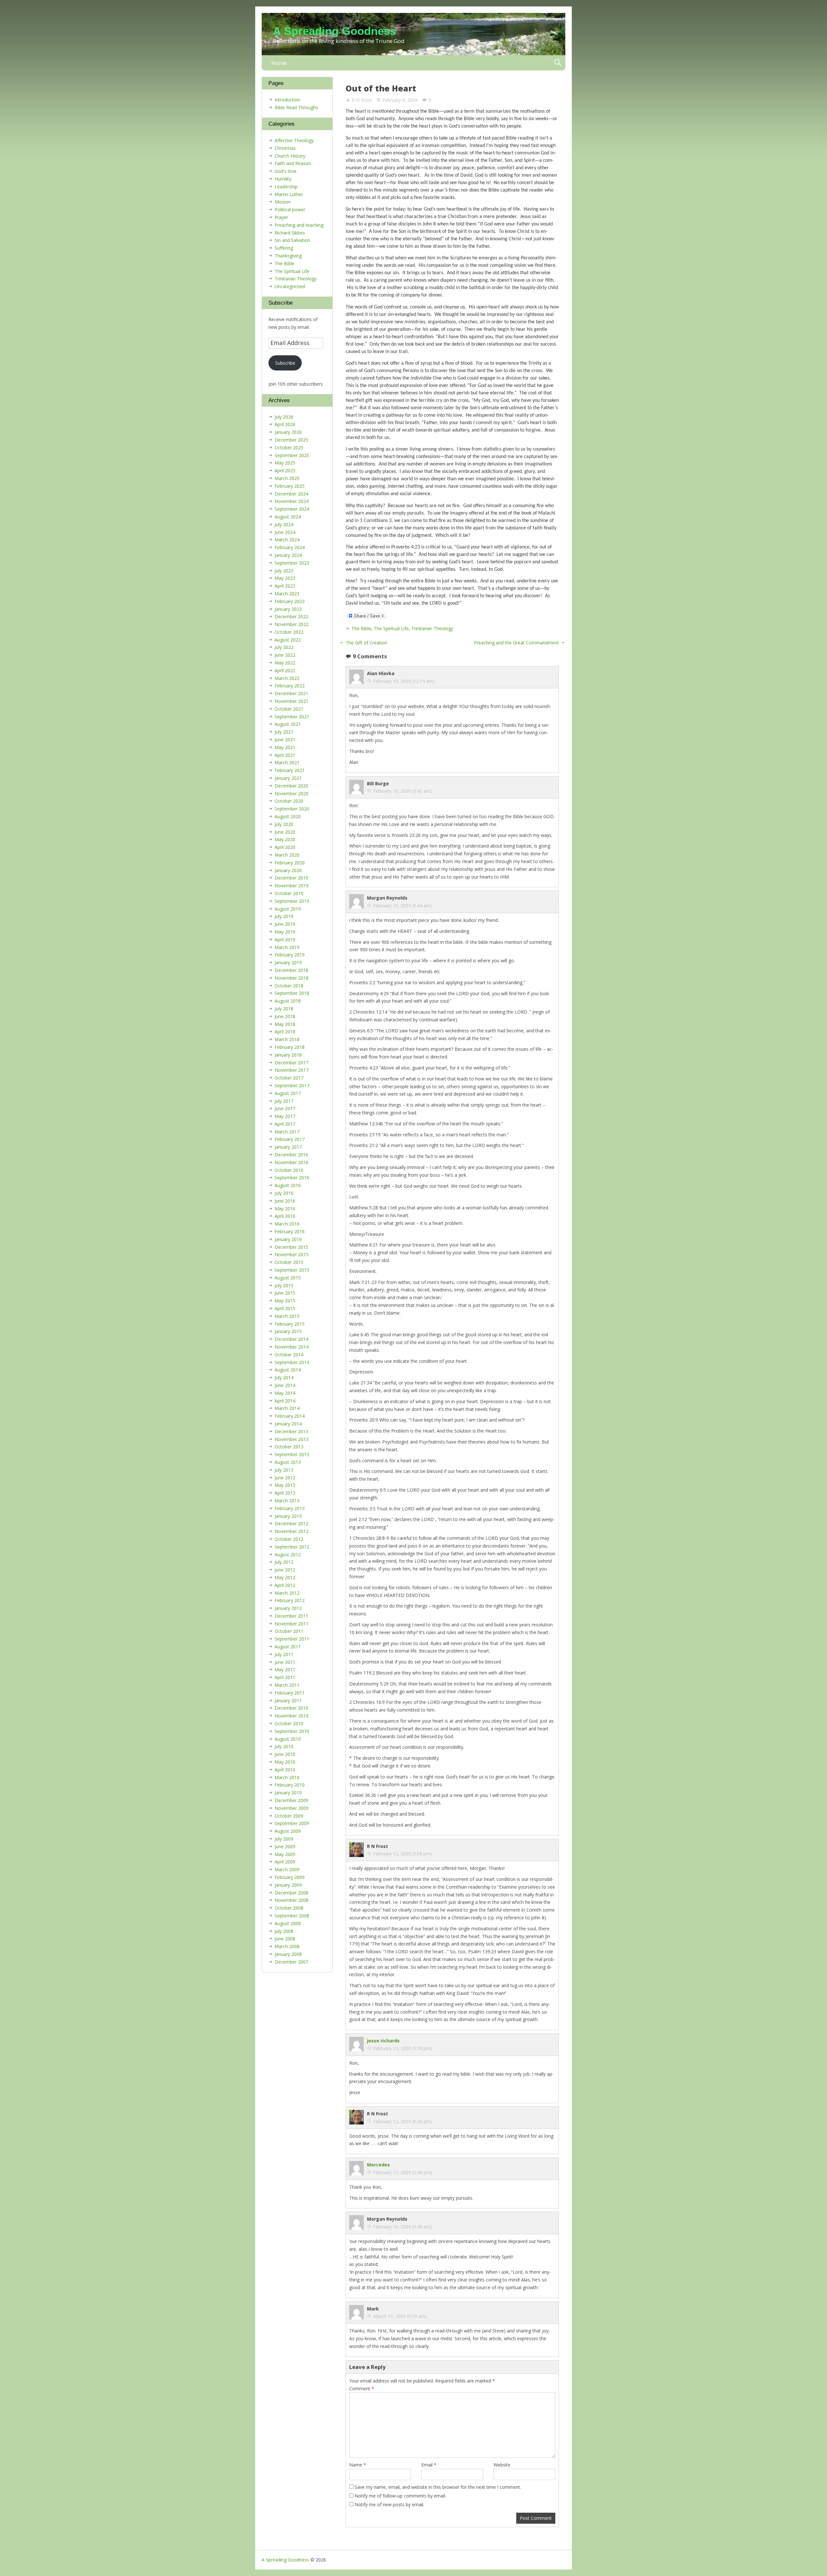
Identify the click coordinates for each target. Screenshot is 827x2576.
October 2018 (289, 986)
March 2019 (287, 947)
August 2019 (288, 909)
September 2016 (292, 1178)
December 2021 (291, 693)
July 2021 (284, 732)
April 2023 (285, 586)
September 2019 (292, 901)
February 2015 (290, 1324)
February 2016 (290, 1231)
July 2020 (284, 824)
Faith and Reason (293, 163)
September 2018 (292, 993)
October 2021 (289, 709)
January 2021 (288, 778)
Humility (283, 179)
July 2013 (284, 1470)
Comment (362, 2388)
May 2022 (285, 663)
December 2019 (291, 878)
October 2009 (289, 1816)
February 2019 (290, 955)
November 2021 (292, 701)
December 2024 (291, 494)
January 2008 (288, 1954)
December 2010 (291, 1708)
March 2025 (287, 478)
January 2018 (288, 1055)
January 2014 (288, 1424)
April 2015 (285, 1308)
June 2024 (285, 532)
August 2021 (288, 724)
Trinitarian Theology (432, 628)
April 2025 (285, 470)
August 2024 (288, 517)
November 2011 (292, 1624)
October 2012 (289, 1539)
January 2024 (288, 555)
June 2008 (285, 1939)
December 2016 (291, 1155)
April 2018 (285, 1032)
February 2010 (290, 1785)
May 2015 (285, 1301)
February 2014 (290, 1416)
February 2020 (290, 863)
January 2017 (288, 1147)
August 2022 (288, 640)
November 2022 (292, 624)
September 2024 (292, 509)
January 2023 (288, 609)
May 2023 (285, 578)
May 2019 (285, 932)
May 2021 (285, 747)
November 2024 (292, 501)
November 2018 (292, 978)
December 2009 (291, 1800)
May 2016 (285, 1209)
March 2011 (287, 1685)
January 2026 (288, 432)
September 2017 (292, 1085)
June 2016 (285, 1201)
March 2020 (287, 855)
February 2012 (290, 1600)
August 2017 (288, 1093)
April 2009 (285, 1862)
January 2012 (288, 1608)
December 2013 (291, 1431)
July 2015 (284, 1285)
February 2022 (290, 686)
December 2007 (291, 1962)
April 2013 (285, 1493)
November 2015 (292, 1254)
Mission (283, 202)
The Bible (361, 628)
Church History (290, 156)
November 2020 (292, 793)
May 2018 (285, 1024)
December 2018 (291, 970)
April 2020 (285, 847)
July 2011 (284, 1654)
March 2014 (287, 1408)
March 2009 (287, 1869)
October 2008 (289, 1908)
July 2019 (284, 916)
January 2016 (288, 1239)
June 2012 (285, 1570)
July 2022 (284, 647)
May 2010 (285, 1762)
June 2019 (285, 924)
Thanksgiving (288, 256)
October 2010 (289, 1723)
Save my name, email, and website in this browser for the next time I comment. (438, 2487)
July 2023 (284, 571)
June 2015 (285, 1293)
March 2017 (287, 1132)
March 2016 (287, 1224)
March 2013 (287, 1501)
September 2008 (292, 1916)
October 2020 (289, 801)
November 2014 (292, 1347)
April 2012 (285, 1585)
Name (358, 2465)
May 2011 (285, 1669)
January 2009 (288, 1885)
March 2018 (287, 1039)
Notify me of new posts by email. (389, 2504)
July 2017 (284, 1101)
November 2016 (292, 1162)
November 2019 (292, 886)
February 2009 (290, 1877)
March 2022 (287, 678)
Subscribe (285, 363)
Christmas (285, 148)
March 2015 (287, 1316)
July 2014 (284, 1377)
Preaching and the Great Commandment (516, 643)
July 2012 (284, 1562)
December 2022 (291, 616)
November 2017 (292, 1070)
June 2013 (285, 1478)
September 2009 (292, 1823)
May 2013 (285, 1485)
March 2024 (287, 540)
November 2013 (292, 1439)
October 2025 (289, 448)
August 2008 (288, 1923)
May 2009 (285, 1854)
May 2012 (285, 1577)
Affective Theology (294, 140)
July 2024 (284, 524)
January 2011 (288, 1700)
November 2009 (292, 1808)
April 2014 (285, 1401)
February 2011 (290, 1693)
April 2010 (285, 1770)
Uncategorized (290, 286)
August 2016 (288, 1185)
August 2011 (288, 1647)
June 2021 (285, 740)
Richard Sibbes (290, 233)
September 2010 (292, 1731)
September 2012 (292, 1547)
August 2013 (288, 1462)
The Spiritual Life (391, 628)
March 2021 (287, 762)
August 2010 (288, 1739)
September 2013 (292, 1454)
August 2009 (288, 1831)
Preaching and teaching (299, 225)
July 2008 (284, 1931)
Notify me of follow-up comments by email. (400, 2496)
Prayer (281, 217)
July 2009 (284, 1839)
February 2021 (290, 770)
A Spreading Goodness (335, 31)
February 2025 (290, 486)
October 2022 (289, 632)
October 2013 (289, 1447)
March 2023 (287, 594)
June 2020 (285, 832)
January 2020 (288, 870)
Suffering (284, 248)
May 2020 (285, 839)
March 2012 (287, 1593)
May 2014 (285, 1393)
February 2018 (290, 1047)
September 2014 (292, 1362)
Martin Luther (289, 194)
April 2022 (285, 670)
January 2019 (288, 962)
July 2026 (284, 417)
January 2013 (288, 1516)
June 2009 (285, 1846)
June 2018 (285, 1016)
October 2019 (289, 893)
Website (502, 2465)
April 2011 (285, 1677)
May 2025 (285, 463)
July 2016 (284, 1193)
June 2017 (285, 1108)
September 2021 (292, 717)
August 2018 (288, 1001)
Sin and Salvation (292, 240)
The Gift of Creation (366, 643)
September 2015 (292, 1270)
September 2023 (292, 563)
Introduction (287, 100)
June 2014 (285, 1385)
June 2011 (285, 1662)
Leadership (286, 187)
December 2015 (291, 1247)
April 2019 (285, 939)
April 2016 (285, 1216)
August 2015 (288, 1278)
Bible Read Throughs (296, 107)
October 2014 (289, 1355)
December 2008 (291, 1893)
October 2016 (289, 1170)
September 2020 (292, 809)
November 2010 (292, 1716)
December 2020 (291, 786)
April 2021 (285, 755)
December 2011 (291, 1616)
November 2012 (292, 1531)
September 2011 (292, 1639)
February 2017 (290, 1139)
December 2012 (291, 1523)
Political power (290, 209)
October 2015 (289, 1262)
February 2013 (290, 1508)
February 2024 (290, 547)
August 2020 (288, 816)
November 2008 (292, 1900)
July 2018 (284, 1009)
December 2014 (291, 1339)
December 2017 (291, 1063)
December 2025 (291, 440)
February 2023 (290, 601)
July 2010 (284, 1746)
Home (279, 63)
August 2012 (288, 1554)
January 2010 (288, 1793)
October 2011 (289, 1631)
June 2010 (285, 1754)
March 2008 (287, 1946)
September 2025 (292, 455)
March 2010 (287, 1777)
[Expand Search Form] (558, 63)
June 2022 (285, 655)
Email (429, 2465)
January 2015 (288, 1331)
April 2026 (285, 424)
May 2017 (285, 1116)
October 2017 (289, 1078)
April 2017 (285, 1124)
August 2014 (288, 1370)
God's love (286, 171)
